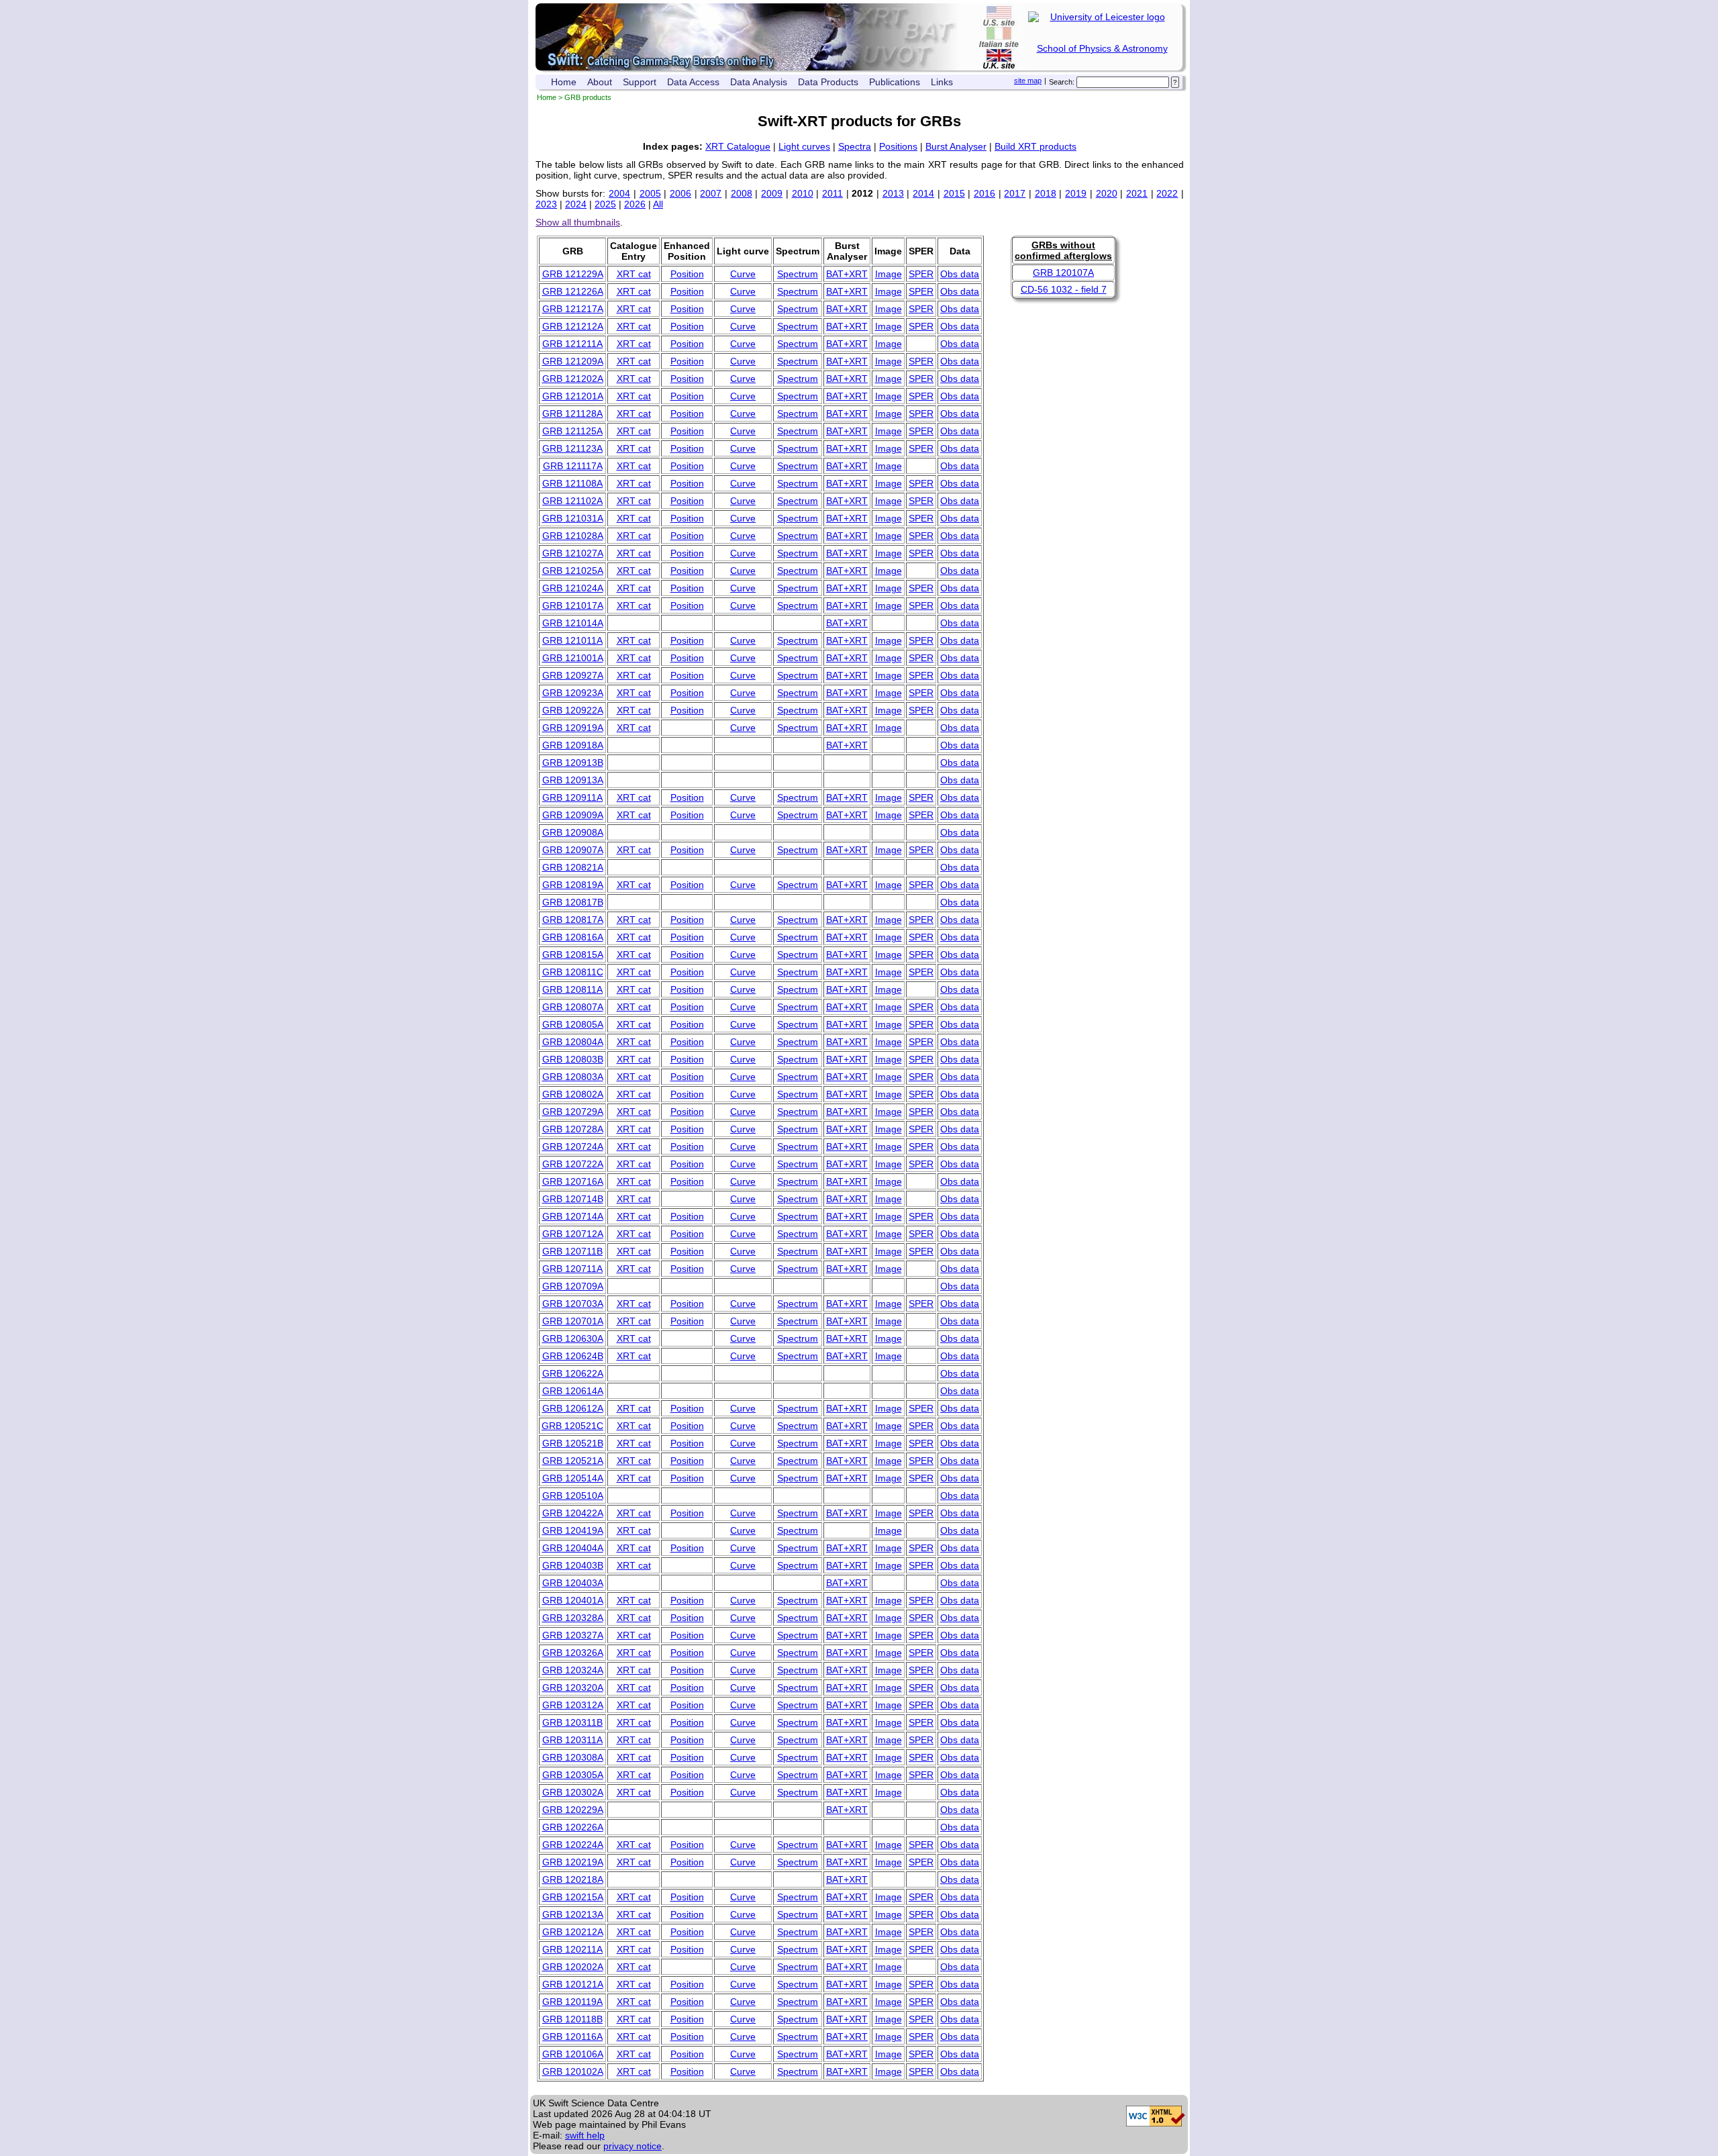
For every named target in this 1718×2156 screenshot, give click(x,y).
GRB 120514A (573, 1478)
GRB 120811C (573, 972)
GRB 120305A (573, 1775)
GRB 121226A (573, 291)
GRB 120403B (573, 1565)
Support (640, 82)
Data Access (693, 82)
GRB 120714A (573, 1216)
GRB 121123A (572, 448)
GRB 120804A (573, 1042)
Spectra (855, 146)
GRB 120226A (573, 1827)
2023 (546, 204)
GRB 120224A (573, 1845)
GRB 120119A (572, 2002)
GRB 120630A (573, 1338)
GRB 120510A (573, 1496)
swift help (585, 2135)
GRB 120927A (573, 675)
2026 (635, 204)
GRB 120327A (573, 1635)
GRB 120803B (573, 1059)
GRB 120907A (573, 850)
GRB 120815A (573, 954)
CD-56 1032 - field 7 (1064, 289)
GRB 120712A (573, 1234)
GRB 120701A (573, 1321)
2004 (619, 193)
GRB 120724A (573, 1146)
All (658, 204)
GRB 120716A (573, 1181)
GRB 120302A (573, 1792)
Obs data (960, 274)
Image (889, 274)
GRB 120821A (573, 867)
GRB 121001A (573, 658)
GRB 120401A (573, 1600)
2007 (711, 193)
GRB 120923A (573, 693)
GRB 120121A (573, 1984)
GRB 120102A (573, 2071)
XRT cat (634, 274)
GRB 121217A (573, 309)
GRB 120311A (572, 1740)
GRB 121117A (573, 466)
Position (687, 274)
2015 (954, 193)
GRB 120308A (573, 1757)
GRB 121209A (573, 361)
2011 (832, 193)
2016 (984, 193)
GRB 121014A (573, 623)
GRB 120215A (573, 1897)
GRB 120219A (573, 1862)
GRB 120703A (573, 1304)
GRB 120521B (573, 1443)
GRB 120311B (572, 1722)
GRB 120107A (1063, 273)
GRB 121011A (572, 640)
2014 (923, 193)
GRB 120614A (573, 1391)
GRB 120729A (573, 1112)
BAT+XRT (847, 274)
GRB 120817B (573, 902)
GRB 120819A (573, 885)
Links (942, 82)
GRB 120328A (573, 1618)
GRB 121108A (572, 483)
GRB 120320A (573, 1687)
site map (1028, 81)
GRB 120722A (573, 1164)
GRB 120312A (573, 1705)
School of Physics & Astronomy (1102, 48)
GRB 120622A (573, 1373)
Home (564, 82)
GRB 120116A (572, 2037)
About (600, 82)
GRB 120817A (573, 920)
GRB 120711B (572, 1251)
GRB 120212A (573, 1932)
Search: (1062, 82)
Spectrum (798, 274)
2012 (862, 193)
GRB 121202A (573, 379)
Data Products (828, 82)
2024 (576, 204)
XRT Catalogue (738, 146)
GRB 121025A (573, 571)
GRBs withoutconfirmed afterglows (1063, 250)
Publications (895, 82)
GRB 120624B (573, 1356)
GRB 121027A (573, 553)
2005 (650, 193)
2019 (1076, 193)
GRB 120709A (573, 1286)
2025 (605, 204)
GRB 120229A (573, 1810)
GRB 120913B (573, 763)
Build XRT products (1035, 146)
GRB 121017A (573, 605)
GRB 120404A (573, 1548)
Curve (743, 274)
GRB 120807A (573, 1007)
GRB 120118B (572, 2019)
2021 (1137, 193)
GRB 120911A (572, 797)
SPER (921, 274)
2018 (1046, 193)
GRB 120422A (573, 1513)
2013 (893, 193)
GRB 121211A (572, 344)
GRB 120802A (573, 1094)
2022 (1167, 193)
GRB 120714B (573, 1199)
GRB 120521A (573, 1461)
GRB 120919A (573, 728)
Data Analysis (759, 82)
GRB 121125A (572, 431)
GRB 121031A (573, 518)
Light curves (804, 146)
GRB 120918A (573, 745)
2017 (1015, 193)
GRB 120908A (573, 832)
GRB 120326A (573, 1653)
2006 (680, 193)
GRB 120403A (573, 1583)
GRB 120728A (573, 1129)
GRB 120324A (573, 1670)
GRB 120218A (573, 1879)
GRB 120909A (573, 815)
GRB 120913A (573, 780)
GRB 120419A (573, 1530)
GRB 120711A (572, 1269)
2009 (772, 193)
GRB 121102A (572, 501)
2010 (803, 193)
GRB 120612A (573, 1408)
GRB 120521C (572, 1426)
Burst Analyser (956, 146)
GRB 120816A (573, 937)
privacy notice (633, 2146)
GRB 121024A (573, 588)
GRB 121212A (573, 326)
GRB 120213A (573, 1914)
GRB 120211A (572, 1949)
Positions (898, 146)
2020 (1107, 193)
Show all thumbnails (578, 222)
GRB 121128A (572, 413)
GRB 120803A (573, 1077)
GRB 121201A (573, 396)
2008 (742, 193)
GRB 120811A (572, 989)
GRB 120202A (573, 1967)
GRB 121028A (573, 536)
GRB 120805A (573, 1024)
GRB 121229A (573, 274)
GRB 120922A (573, 710)
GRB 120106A (573, 2054)
